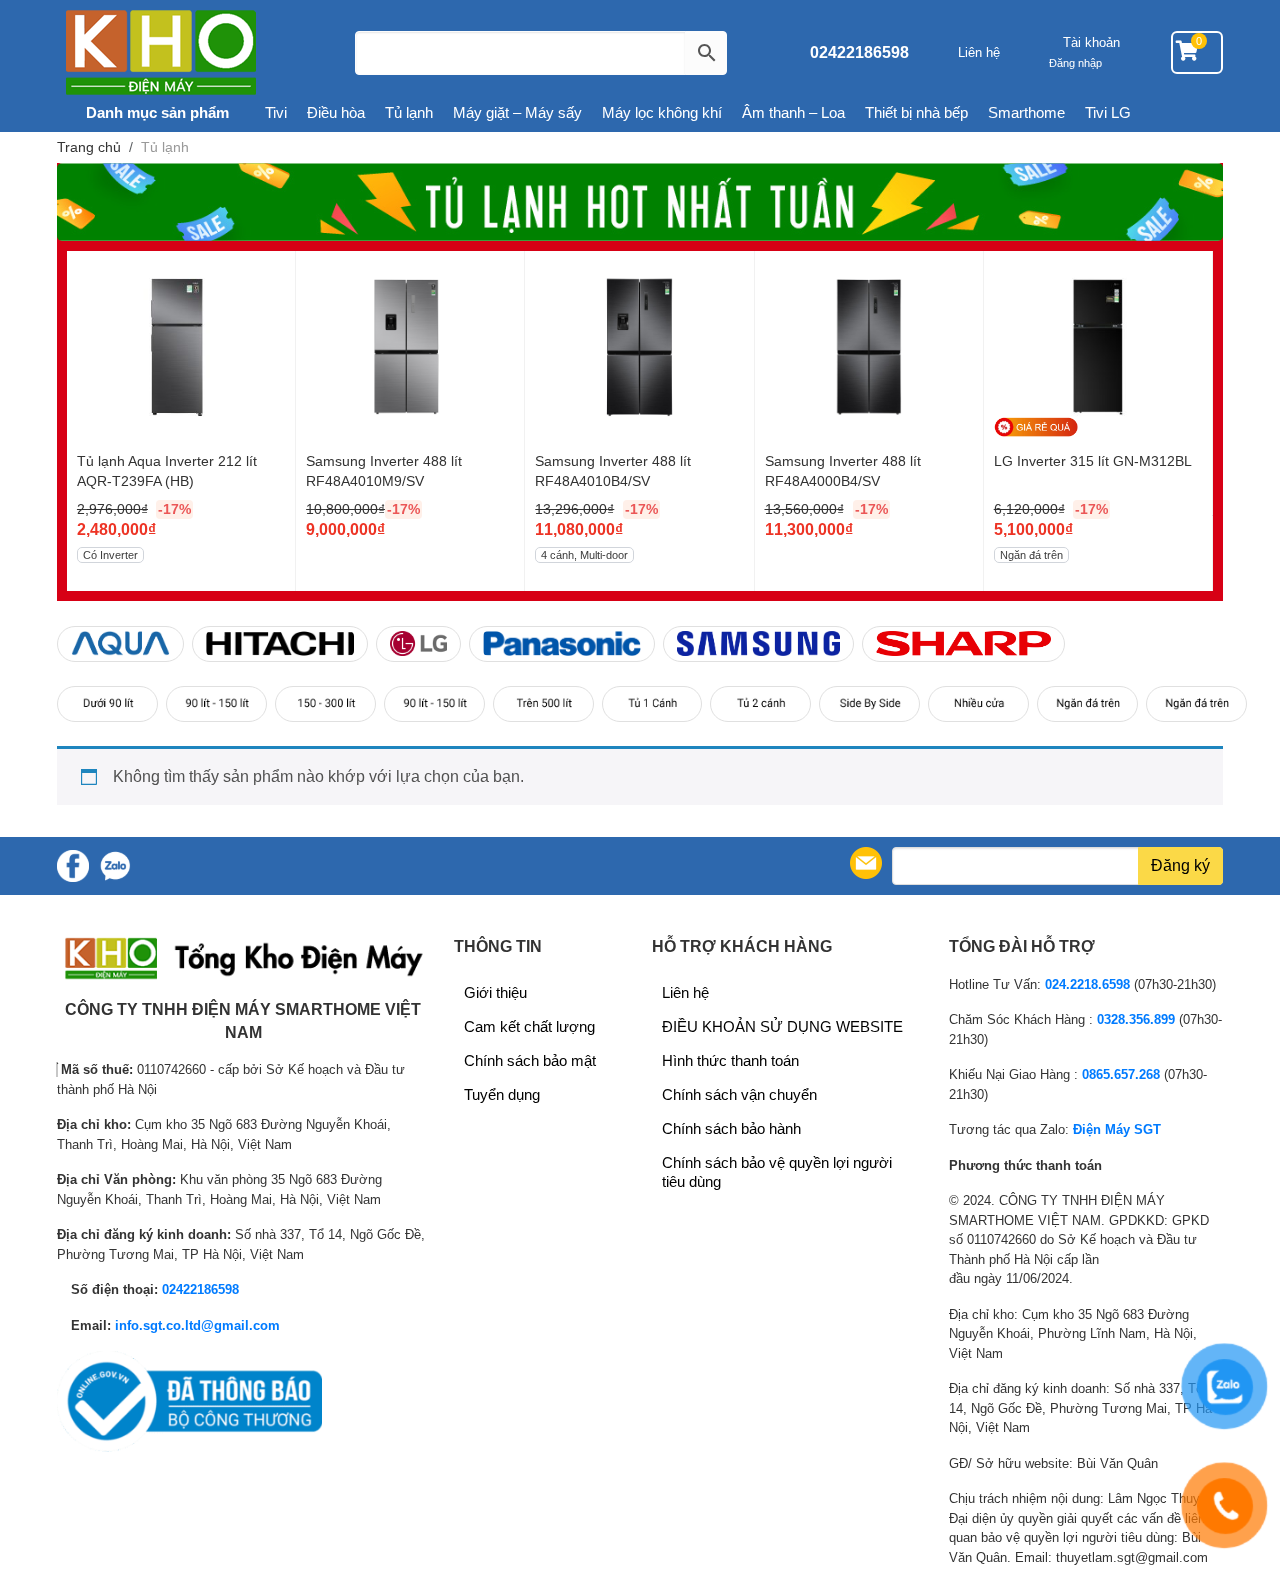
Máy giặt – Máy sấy (517, 112)
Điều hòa (336, 112)
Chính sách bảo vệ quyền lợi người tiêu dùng (777, 1172)
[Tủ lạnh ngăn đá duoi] (1196, 703)
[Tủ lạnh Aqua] (120, 643)
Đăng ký (1180, 865)
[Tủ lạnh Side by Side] (869, 703)
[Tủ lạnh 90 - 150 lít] (216, 703)
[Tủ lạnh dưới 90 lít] (107, 703)
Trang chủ (89, 147)
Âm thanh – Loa (793, 112)
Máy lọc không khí (662, 112)
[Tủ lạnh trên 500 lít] (543, 703)
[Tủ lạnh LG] (418, 643)
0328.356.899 (1136, 1019)
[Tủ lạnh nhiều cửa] (978, 703)
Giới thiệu (495, 992)
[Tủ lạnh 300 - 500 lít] (434, 703)
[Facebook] (73, 866)
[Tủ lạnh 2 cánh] (760, 703)
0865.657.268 (1121, 1074)
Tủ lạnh (409, 112)
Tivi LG (1108, 112)
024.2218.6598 (1087, 984)
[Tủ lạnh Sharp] (963, 643)
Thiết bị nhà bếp (916, 112)
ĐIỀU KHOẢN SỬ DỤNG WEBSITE (782, 1026)
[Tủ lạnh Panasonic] (562, 643)
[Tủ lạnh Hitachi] (280, 643)
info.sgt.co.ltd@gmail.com (197, 1325)
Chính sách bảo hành (731, 1128)
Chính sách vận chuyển (739, 1094)
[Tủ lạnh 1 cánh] (652, 703)
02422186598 (859, 52)
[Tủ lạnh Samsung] (758, 643)
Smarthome (1026, 112)
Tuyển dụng (502, 1094)
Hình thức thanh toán (730, 1060)
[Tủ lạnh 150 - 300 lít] (325, 703)
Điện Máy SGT (1117, 1129)
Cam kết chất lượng (529, 1026)
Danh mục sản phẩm (155, 112)
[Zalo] (115, 866)
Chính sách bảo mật (530, 1060)
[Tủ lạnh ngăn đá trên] (1087, 703)
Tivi (276, 112)
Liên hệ (979, 52)
